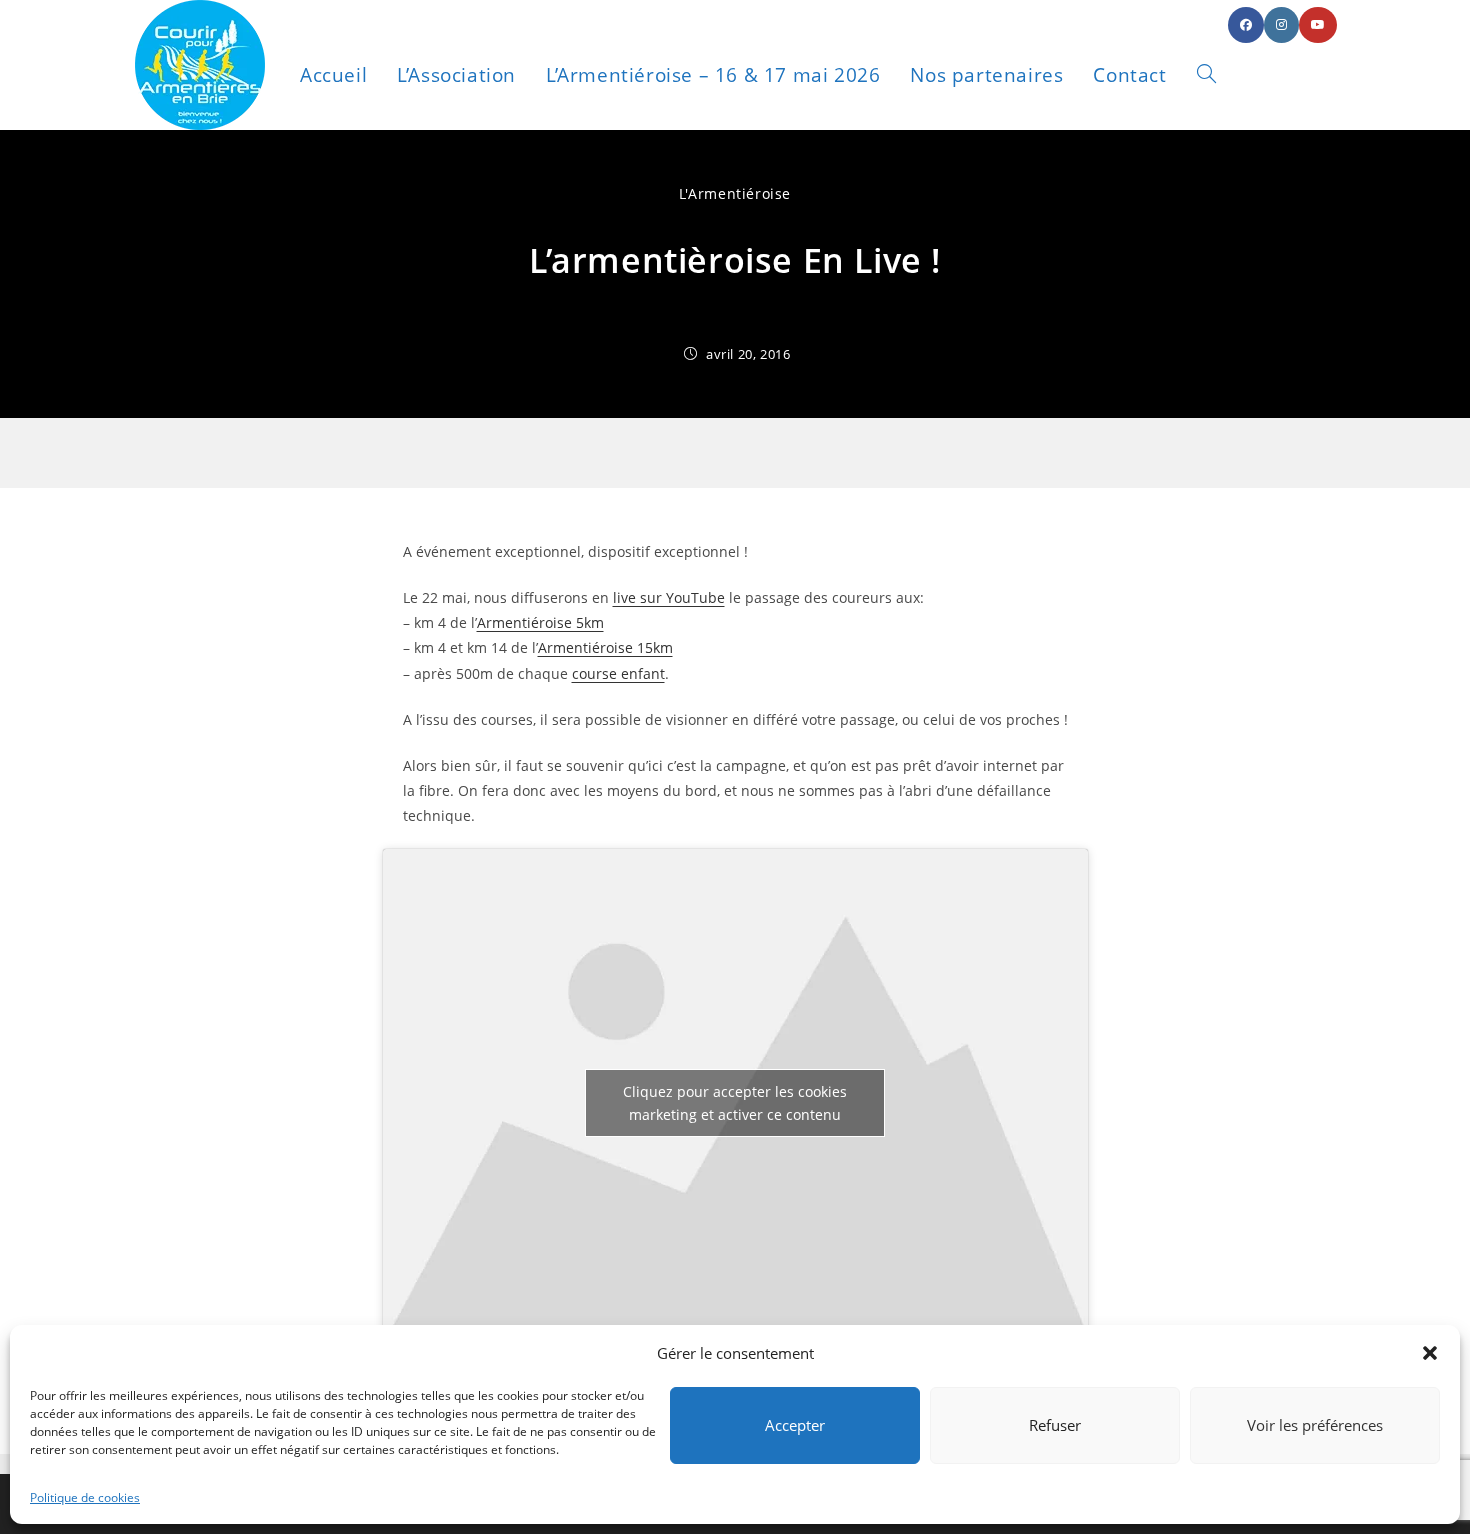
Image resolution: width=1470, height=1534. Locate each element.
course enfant (618, 673)
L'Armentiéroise (735, 193)
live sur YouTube (669, 597)
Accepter (795, 1425)
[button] (1430, 1353)
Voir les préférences (1315, 1425)
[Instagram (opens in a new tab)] (1281, 25)
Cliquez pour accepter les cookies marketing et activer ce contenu (735, 1103)
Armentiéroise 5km (540, 622)
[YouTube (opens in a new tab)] (1318, 25)
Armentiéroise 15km (605, 647)
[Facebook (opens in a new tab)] (1246, 25)
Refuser (1055, 1425)
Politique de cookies (85, 1497)
